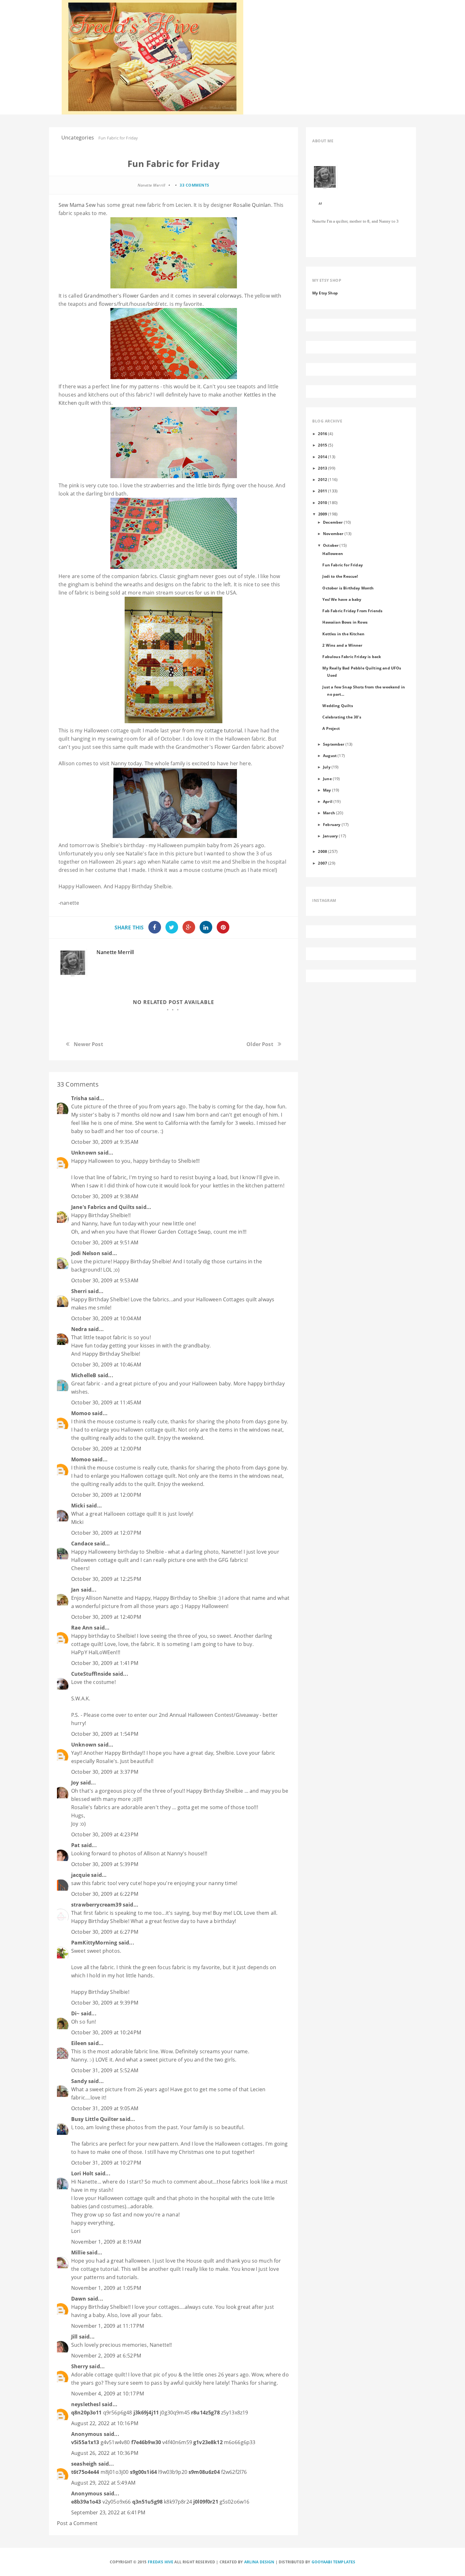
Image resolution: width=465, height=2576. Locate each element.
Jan (75, 1590)
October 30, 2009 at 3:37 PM (105, 1772)
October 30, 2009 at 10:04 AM (106, 1318)
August (330, 755)
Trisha (79, 1098)
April (328, 801)
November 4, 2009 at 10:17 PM (108, 2394)
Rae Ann (82, 1628)
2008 (322, 851)
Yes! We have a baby (342, 599)
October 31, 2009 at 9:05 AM (105, 2108)
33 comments (195, 185)
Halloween (332, 553)
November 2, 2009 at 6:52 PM (106, 2356)
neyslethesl (86, 2404)
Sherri (79, 1291)
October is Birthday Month (348, 588)
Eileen (79, 2043)
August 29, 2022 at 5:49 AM (103, 2483)
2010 (322, 502)
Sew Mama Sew (77, 205)
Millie (78, 2252)
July (327, 767)
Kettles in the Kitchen (343, 634)
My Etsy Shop (325, 293)
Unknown (84, 1153)
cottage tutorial (223, 730)
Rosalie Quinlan (252, 205)
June (327, 779)
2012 (322, 479)
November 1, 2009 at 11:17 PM (108, 2326)
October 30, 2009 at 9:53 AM (105, 1280)
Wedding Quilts (338, 706)
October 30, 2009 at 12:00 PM (106, 1449)
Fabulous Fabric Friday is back (352, 656)
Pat (75, 1845)
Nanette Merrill (115, 952)
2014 (322, 457)
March (329, 813)
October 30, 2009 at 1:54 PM (105, 1734)
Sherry (80, 2366)
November (333, 533)
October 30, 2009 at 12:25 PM (106, 1579)
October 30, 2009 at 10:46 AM (106, 1365)
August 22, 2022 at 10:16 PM (105, 2423)
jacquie (81, 1875)
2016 (322, 434)
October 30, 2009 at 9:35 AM (105, 1142)
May (327, 790)
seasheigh (84, 2464)
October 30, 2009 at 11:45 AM (106, 1402)
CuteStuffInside (91, 1674)
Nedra (79, 1329)
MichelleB (84, 1375)
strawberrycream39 (96, 1905)
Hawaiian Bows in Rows (345, 622)
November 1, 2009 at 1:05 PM (106, 2288)
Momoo (81, 1413)
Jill (74, 2337)
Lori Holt (82, 2173)
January (330, 836)
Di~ (75, 2013)
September (334, 744)
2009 (323, 514)
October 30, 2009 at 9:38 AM (105, 1196)
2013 (322, 468)
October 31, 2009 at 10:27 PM (106, 2163)
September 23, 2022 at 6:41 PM (108, 2512)
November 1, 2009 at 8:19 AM (106, 2242)
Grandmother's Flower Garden (121, 296)
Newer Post (88, 1044)
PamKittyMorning (94, 1943)
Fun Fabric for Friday (342, 565)
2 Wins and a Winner (342, 645)
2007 (322, 863)
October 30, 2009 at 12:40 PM (106, 1617)
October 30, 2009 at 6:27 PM (105, 1932)
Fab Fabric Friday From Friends (352, 611)
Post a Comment (77, 2523)
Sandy (79, 2081)
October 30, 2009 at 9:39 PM (105, 2003)
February (332, 824)
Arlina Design (259, 2562)
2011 (322, 491)
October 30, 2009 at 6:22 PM (105, 1894)
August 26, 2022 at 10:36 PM (105, 2453)
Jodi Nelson (86, 1253)
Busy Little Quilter (95, 2119)
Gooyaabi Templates (334, 2562)
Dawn (79, 2299)
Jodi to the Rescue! (340, 576)
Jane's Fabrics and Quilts (103, 1207)
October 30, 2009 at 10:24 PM (106, 2032)
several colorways (220, 296)
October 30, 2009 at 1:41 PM (105, 1663)
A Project (331, 728)
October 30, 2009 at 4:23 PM (105, 1834)
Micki (78, 1506)
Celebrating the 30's (342, 717)
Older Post (260, 1044)
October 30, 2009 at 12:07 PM (106, 1533)
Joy (75, 1783)
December (333, 522)
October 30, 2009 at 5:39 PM (105, 1864)
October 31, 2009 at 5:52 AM (105, 2070)
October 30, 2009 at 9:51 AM (105, 1242)
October (331, 545)
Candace (82, 1544)
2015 (322, 445)
